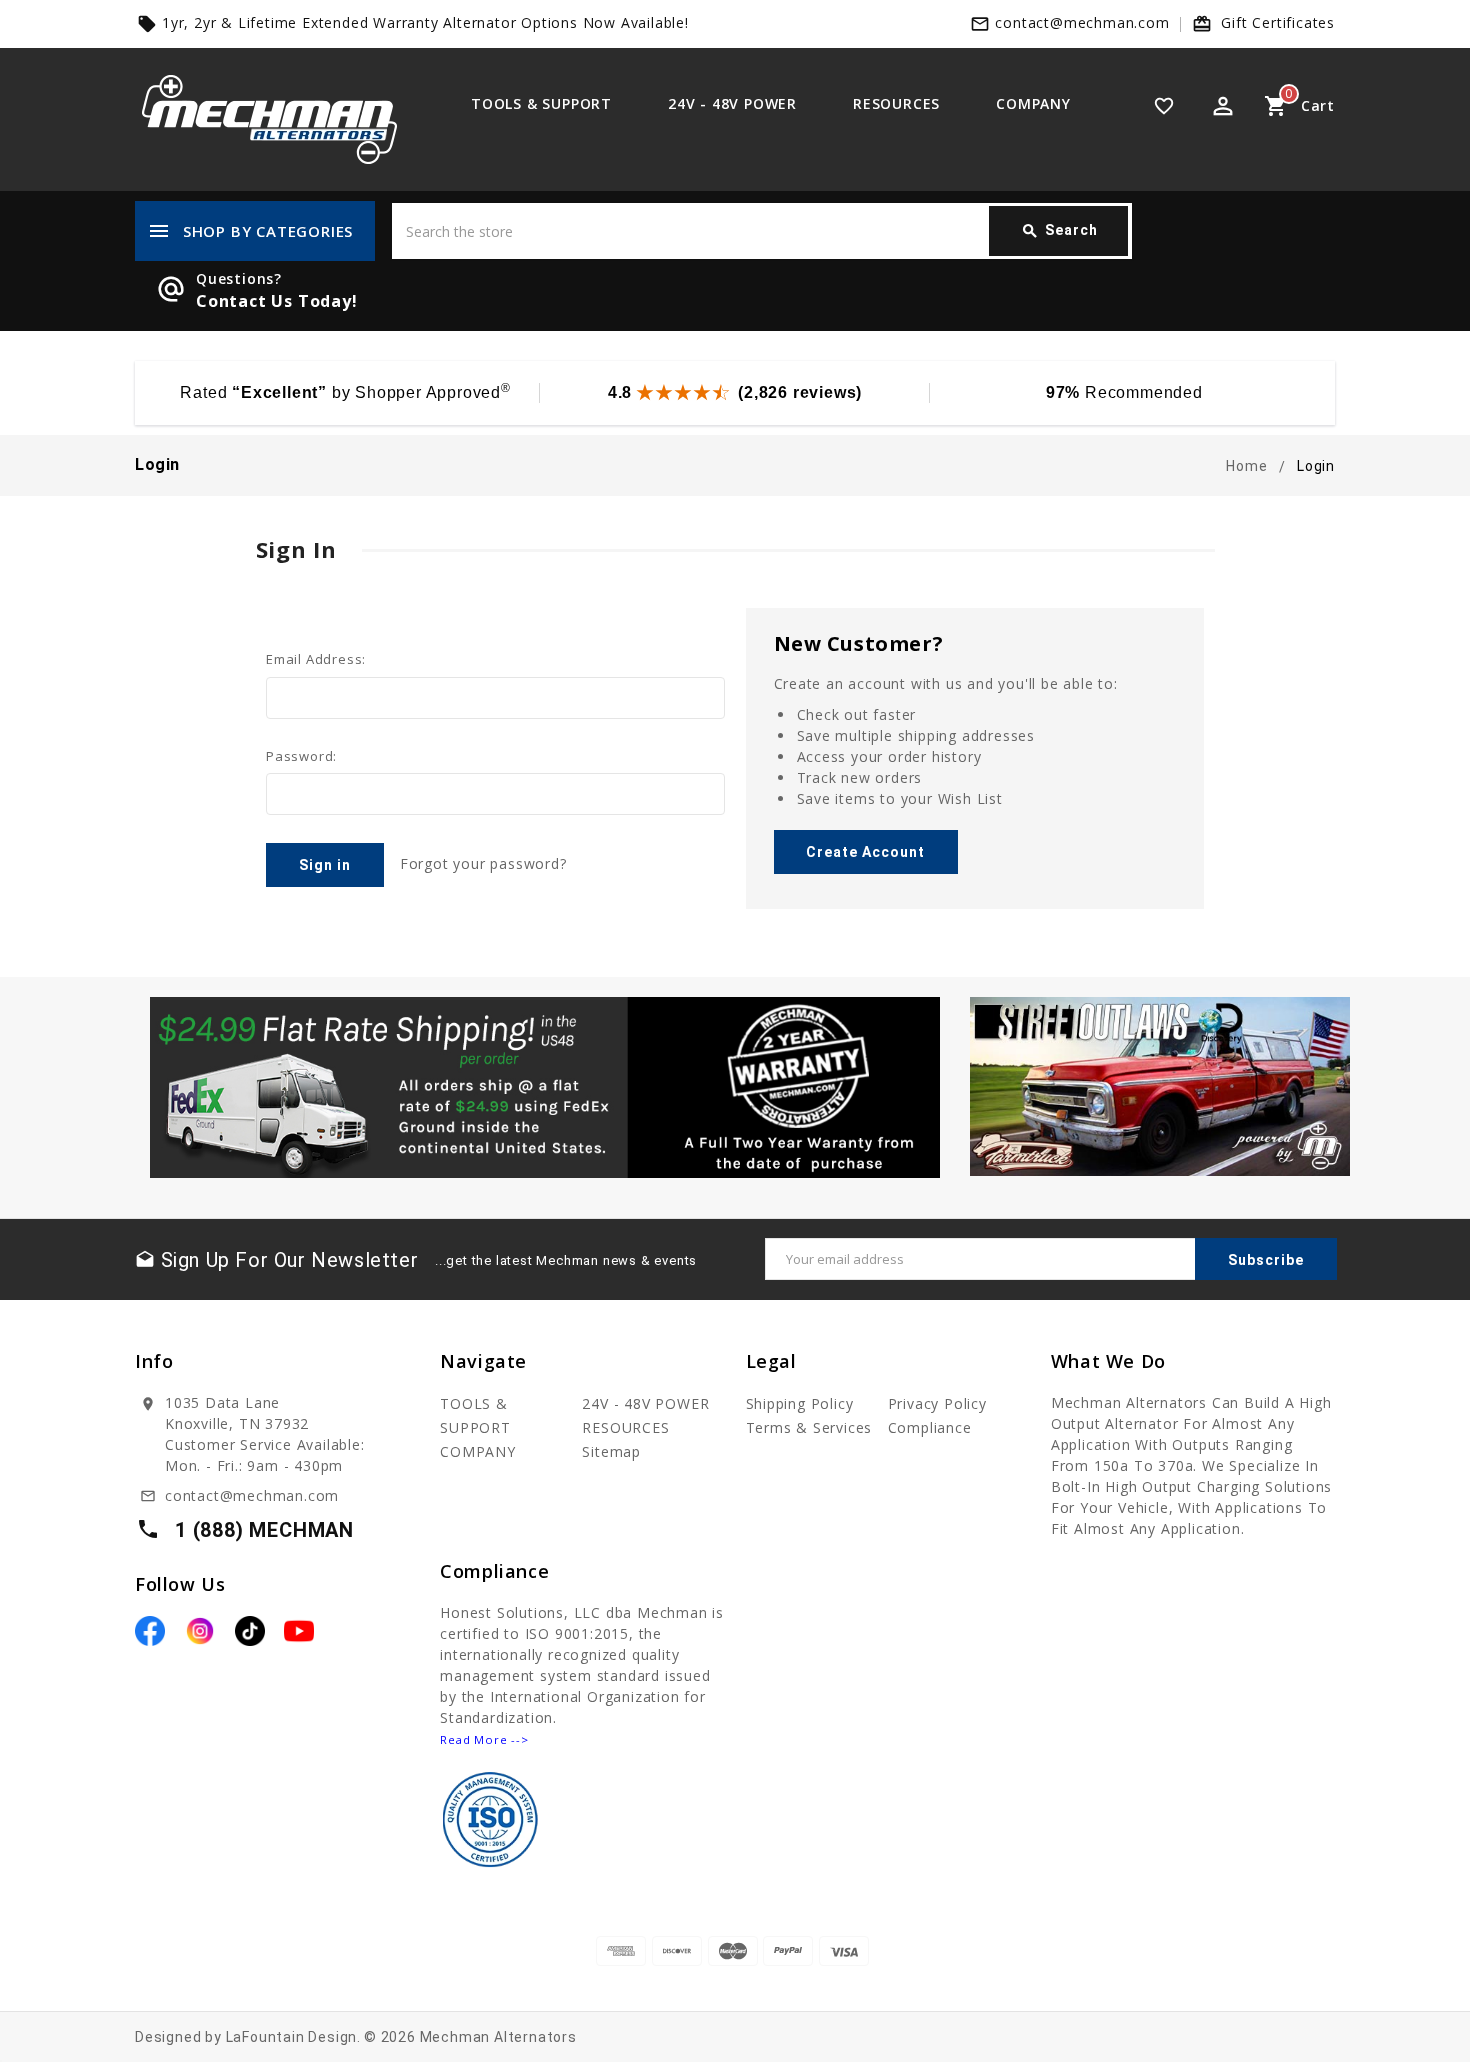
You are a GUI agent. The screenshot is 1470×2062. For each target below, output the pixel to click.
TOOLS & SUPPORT (541, 103)
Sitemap (611, 1451)
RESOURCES (896, 103)
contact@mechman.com (1082, 22)
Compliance (930, 1427)
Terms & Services (809, 1427)
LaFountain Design (292, 2037)
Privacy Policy (937, 1403)
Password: (301, 756)
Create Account (865, 852)
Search (1059, 231)
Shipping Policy (800, 1403)
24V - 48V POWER (732, 103)
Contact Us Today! (277, 301)
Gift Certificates (1278, 22)
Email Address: (316, 659)
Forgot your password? (483, 863)
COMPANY (1033, 103)
